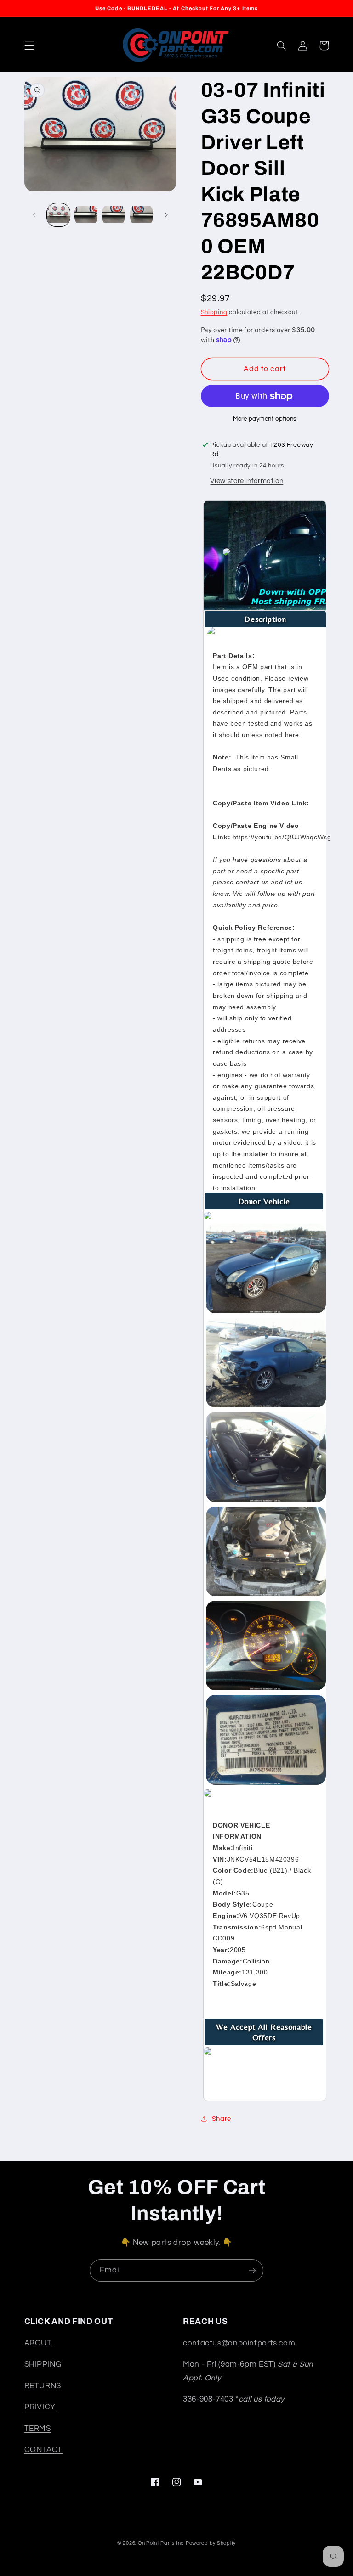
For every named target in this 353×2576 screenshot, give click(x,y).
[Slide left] (34, 215)
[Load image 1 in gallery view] (58, 215)
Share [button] (222, 2119)
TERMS (38, 2429)
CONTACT (43, 2450)
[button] (29, 45)
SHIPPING (43, 2364)
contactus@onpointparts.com (239, 2343)
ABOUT (38, 2343)
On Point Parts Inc (161, 2543)
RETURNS (43, 2386)
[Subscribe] (252, 2270)
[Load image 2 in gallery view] (86, 215)
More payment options (265, 419)
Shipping (214, 312)
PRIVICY (40, 2407)
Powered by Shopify (211, 2543)
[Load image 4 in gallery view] (142, 215)
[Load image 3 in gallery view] (114, 215)
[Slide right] (166, 215)
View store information (247, 481)
